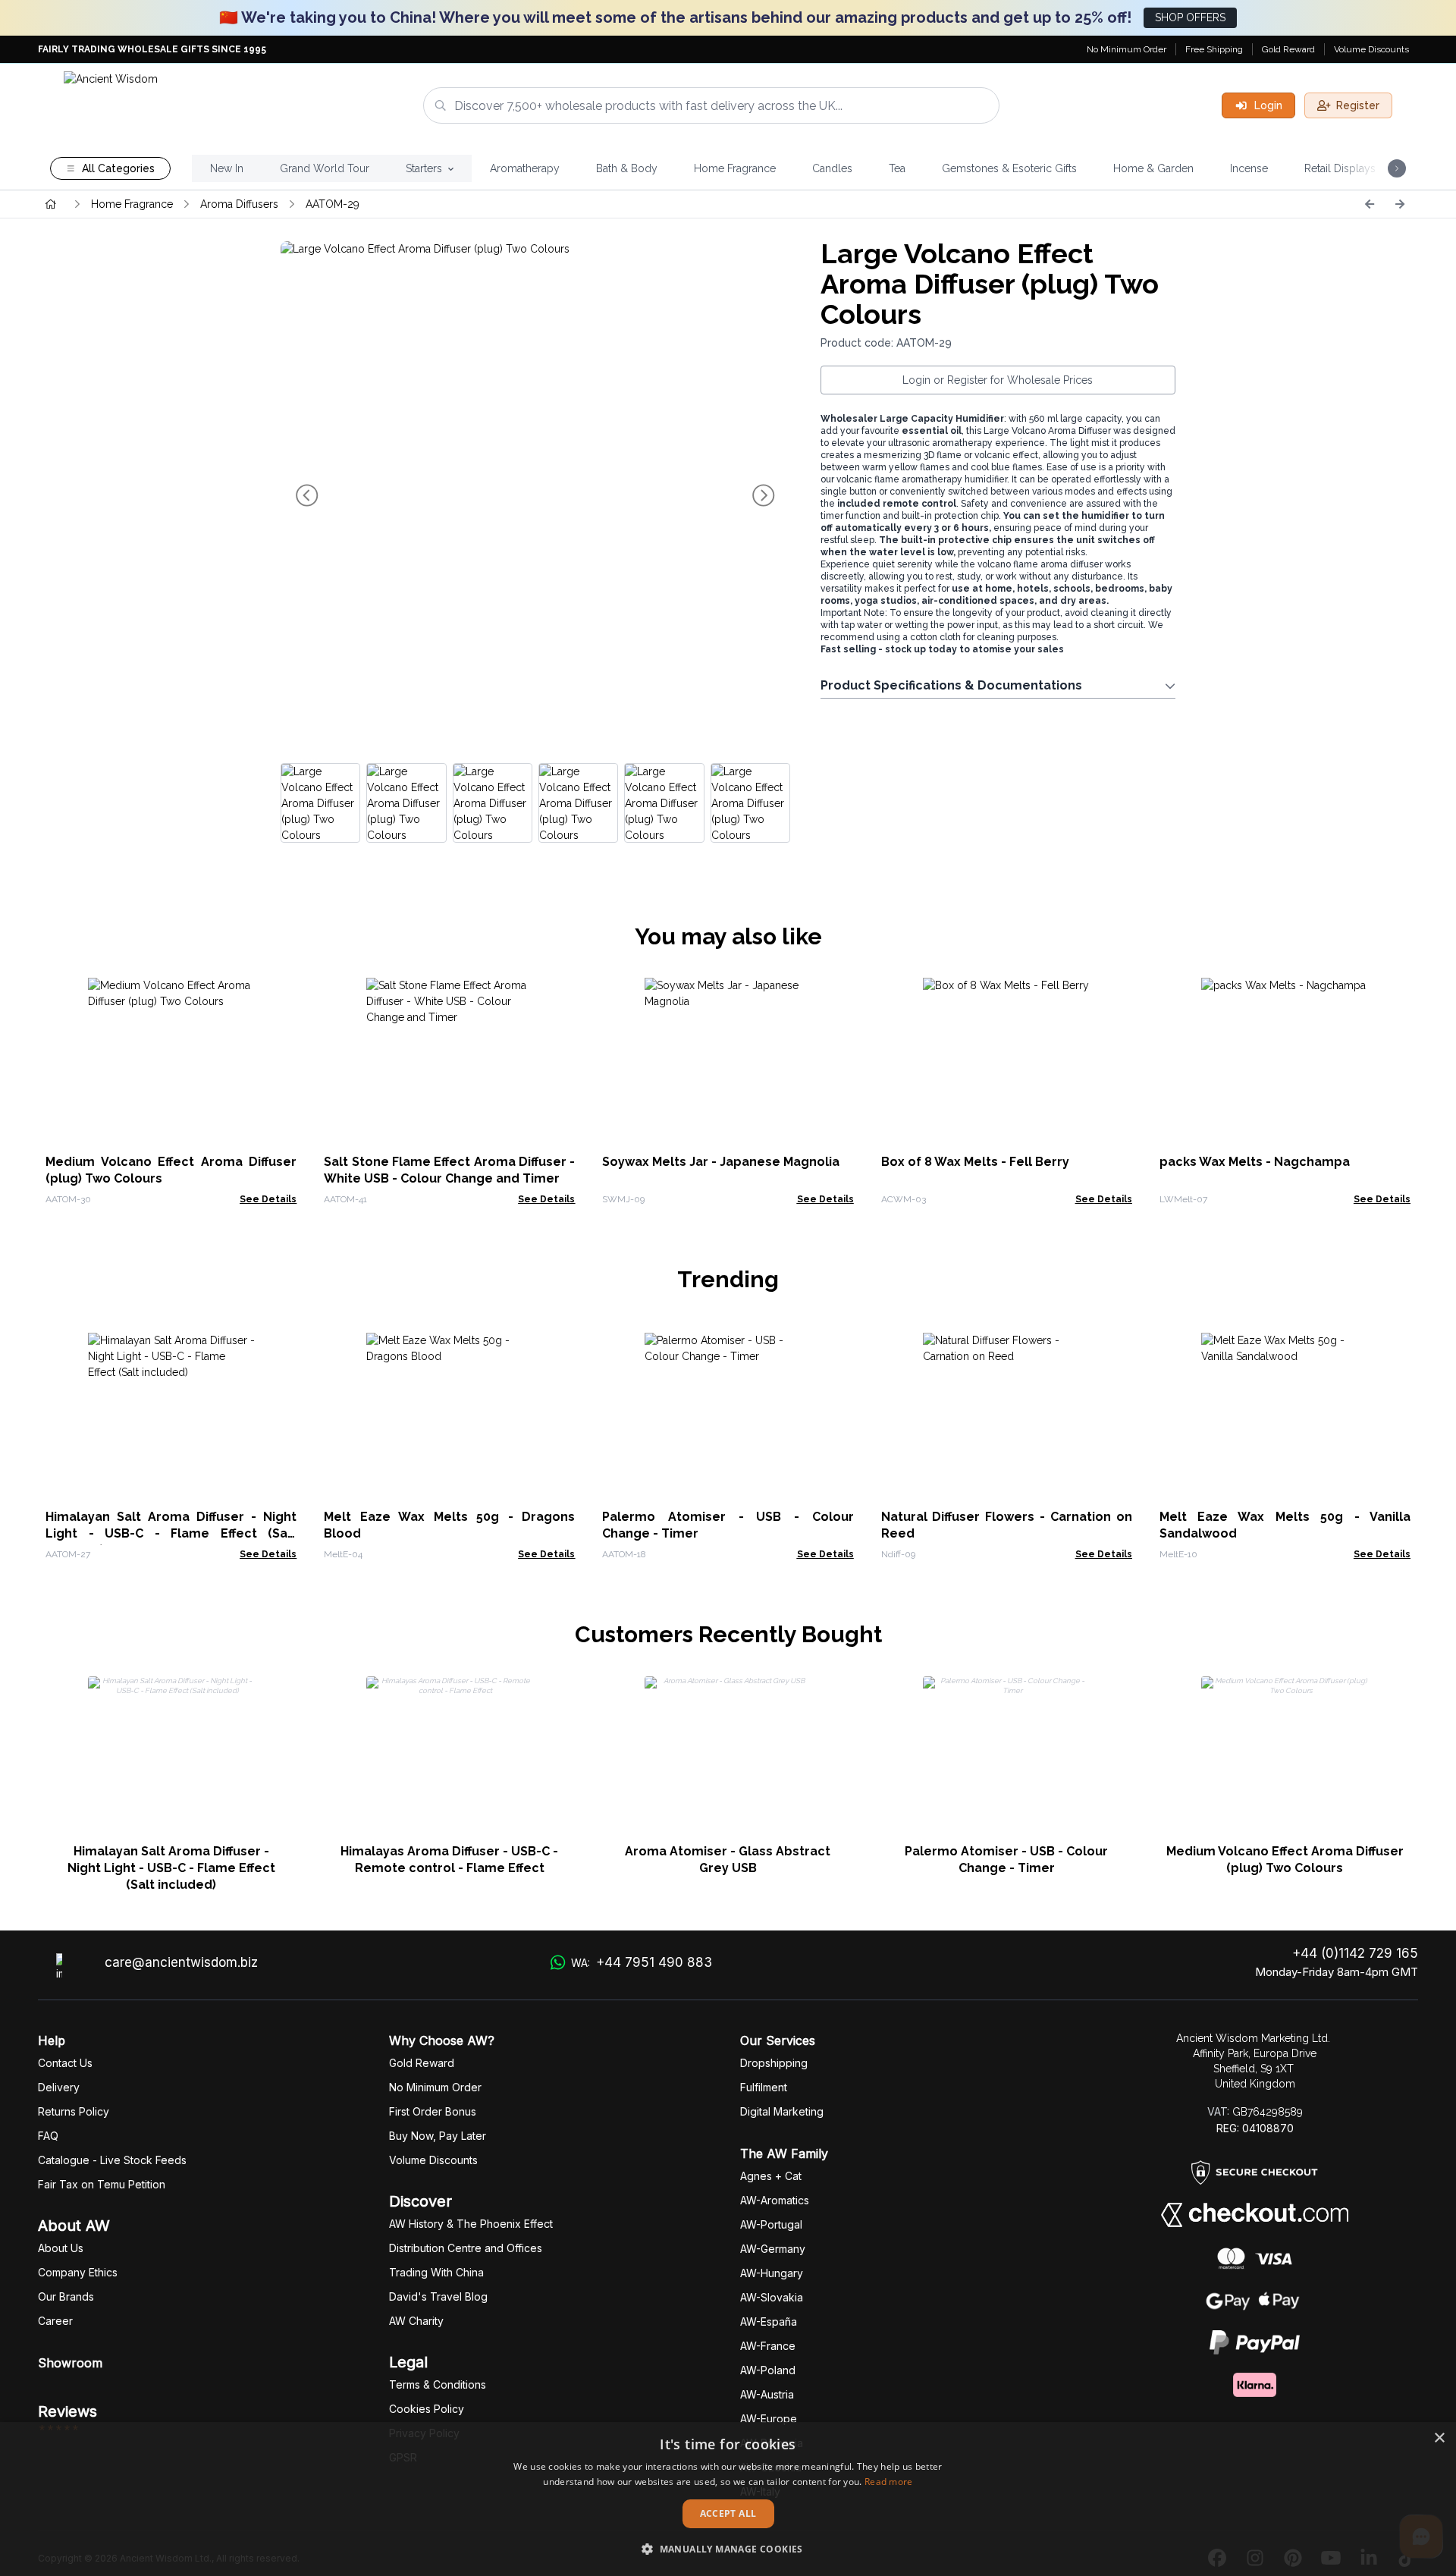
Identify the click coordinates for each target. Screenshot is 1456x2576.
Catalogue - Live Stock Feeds (112, 2160)
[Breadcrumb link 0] (51, 204)
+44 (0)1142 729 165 (1355, 1953)
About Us (61, 2248)
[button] (728, 2549)
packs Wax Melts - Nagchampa (1255, 1162)
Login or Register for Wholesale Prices (998, 380)
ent (764, 2087)
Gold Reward (1288, 49)
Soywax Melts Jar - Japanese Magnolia (721, 1162)
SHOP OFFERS (1190, 17)
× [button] (1439, 2438)
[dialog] (728, 2499)
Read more (889, 2482)
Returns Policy (74, 2111)
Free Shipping (1214, 49)
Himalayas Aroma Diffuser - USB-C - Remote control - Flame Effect (449, 1860)
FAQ (48, 2136)
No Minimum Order (1127, 49)
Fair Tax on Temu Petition (102, 2184)
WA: (642, 1962)
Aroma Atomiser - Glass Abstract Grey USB (728, 1860)
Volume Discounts (1371, 49)
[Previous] (1370, 204)
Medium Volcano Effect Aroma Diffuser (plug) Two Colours (1285, 1860)
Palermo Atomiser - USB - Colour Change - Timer (1006, 1860)
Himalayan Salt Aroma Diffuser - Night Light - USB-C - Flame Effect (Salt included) (171, 1533)
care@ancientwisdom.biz (181, 1962)
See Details (268, 1199)
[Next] (1400, 204)
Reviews (67, 2411)
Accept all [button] (728, 2513)
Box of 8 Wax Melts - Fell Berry (975, 1162)
